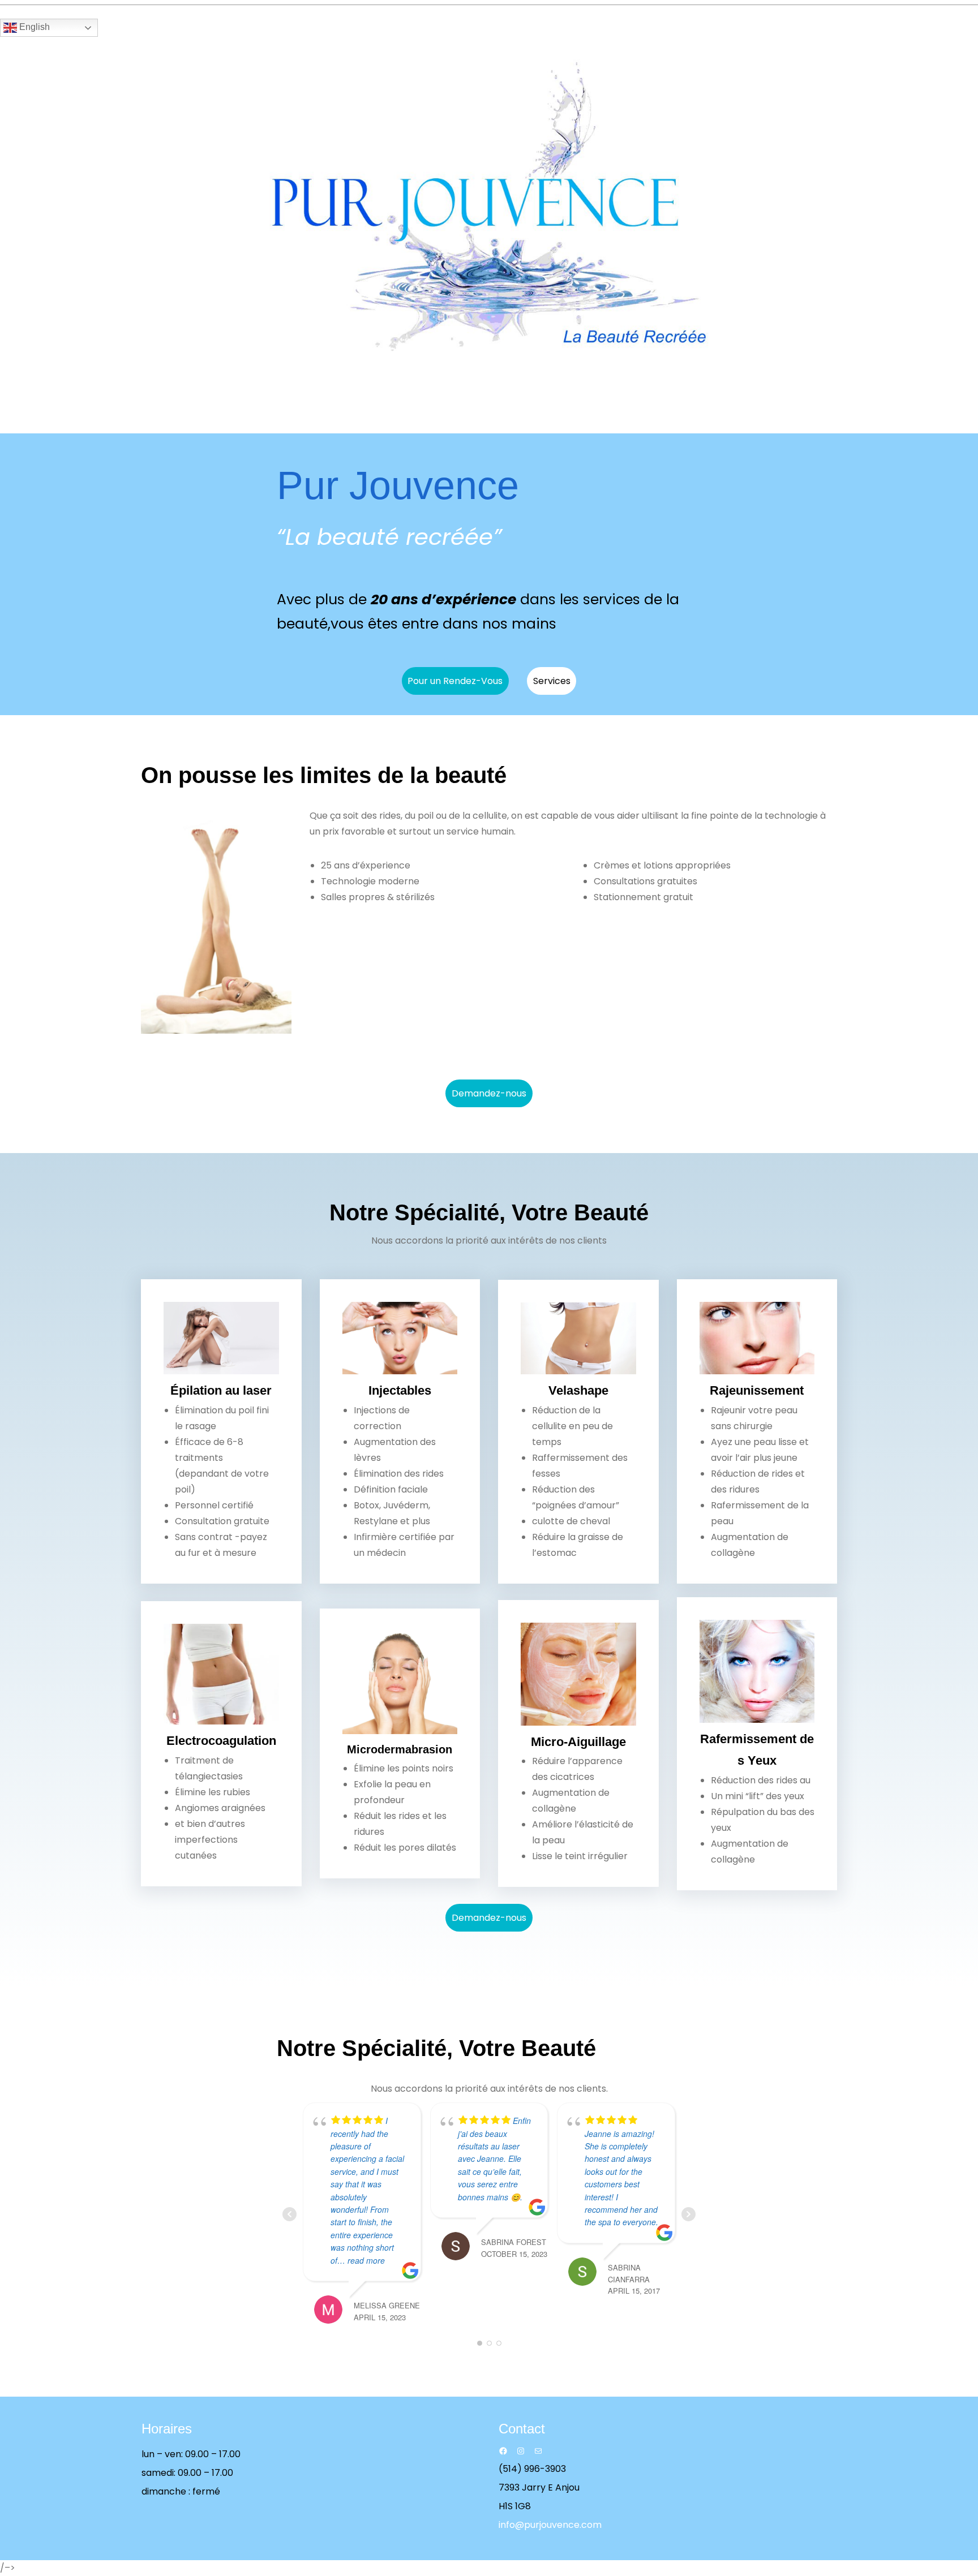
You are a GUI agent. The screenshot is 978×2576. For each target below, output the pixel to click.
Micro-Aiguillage (578, 1742)
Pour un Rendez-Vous (455, 681)
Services (552, 681)
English (33, 27)
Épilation (198, 1390)
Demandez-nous (489, 1093)
